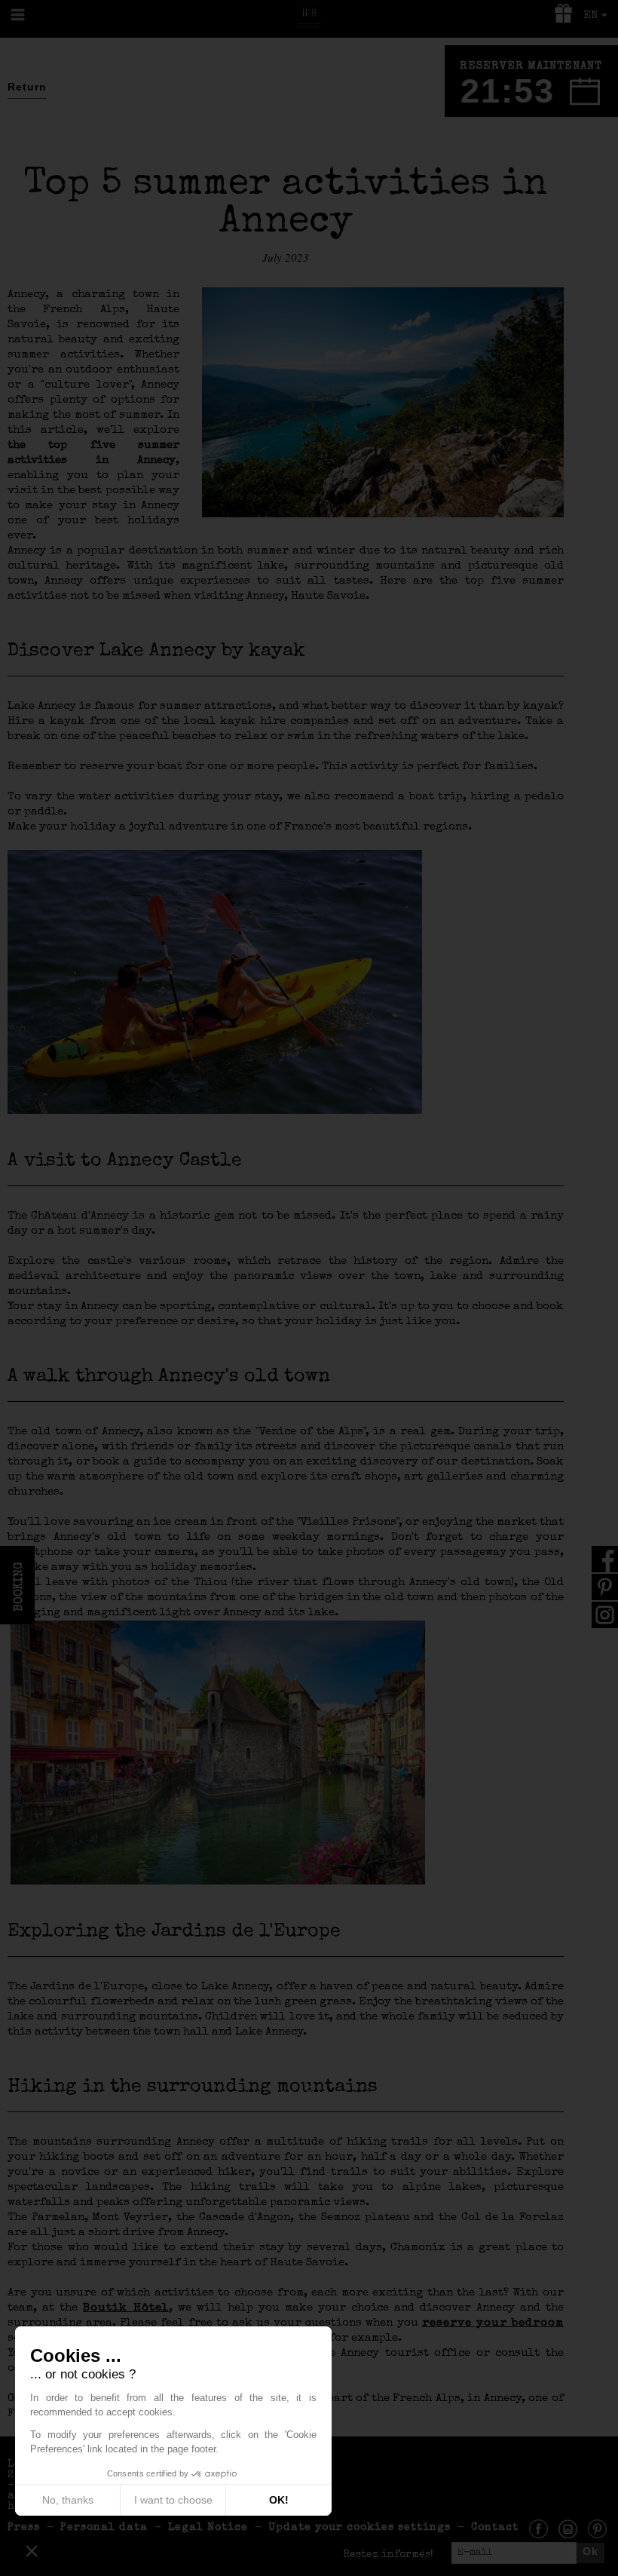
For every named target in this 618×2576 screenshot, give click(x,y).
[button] (32, 2550)
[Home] (309, 13)
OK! (279, 2500)
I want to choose (173, 2500)
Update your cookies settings (359, 2528)
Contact (495, 2528)
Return (27, 87)
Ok (590, 2551)
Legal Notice (208, 2528)
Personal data (104, 2528)
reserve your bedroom (493, 2323)
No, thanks (68, 2500)
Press (24, 2528)
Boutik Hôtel (126, 2308)
